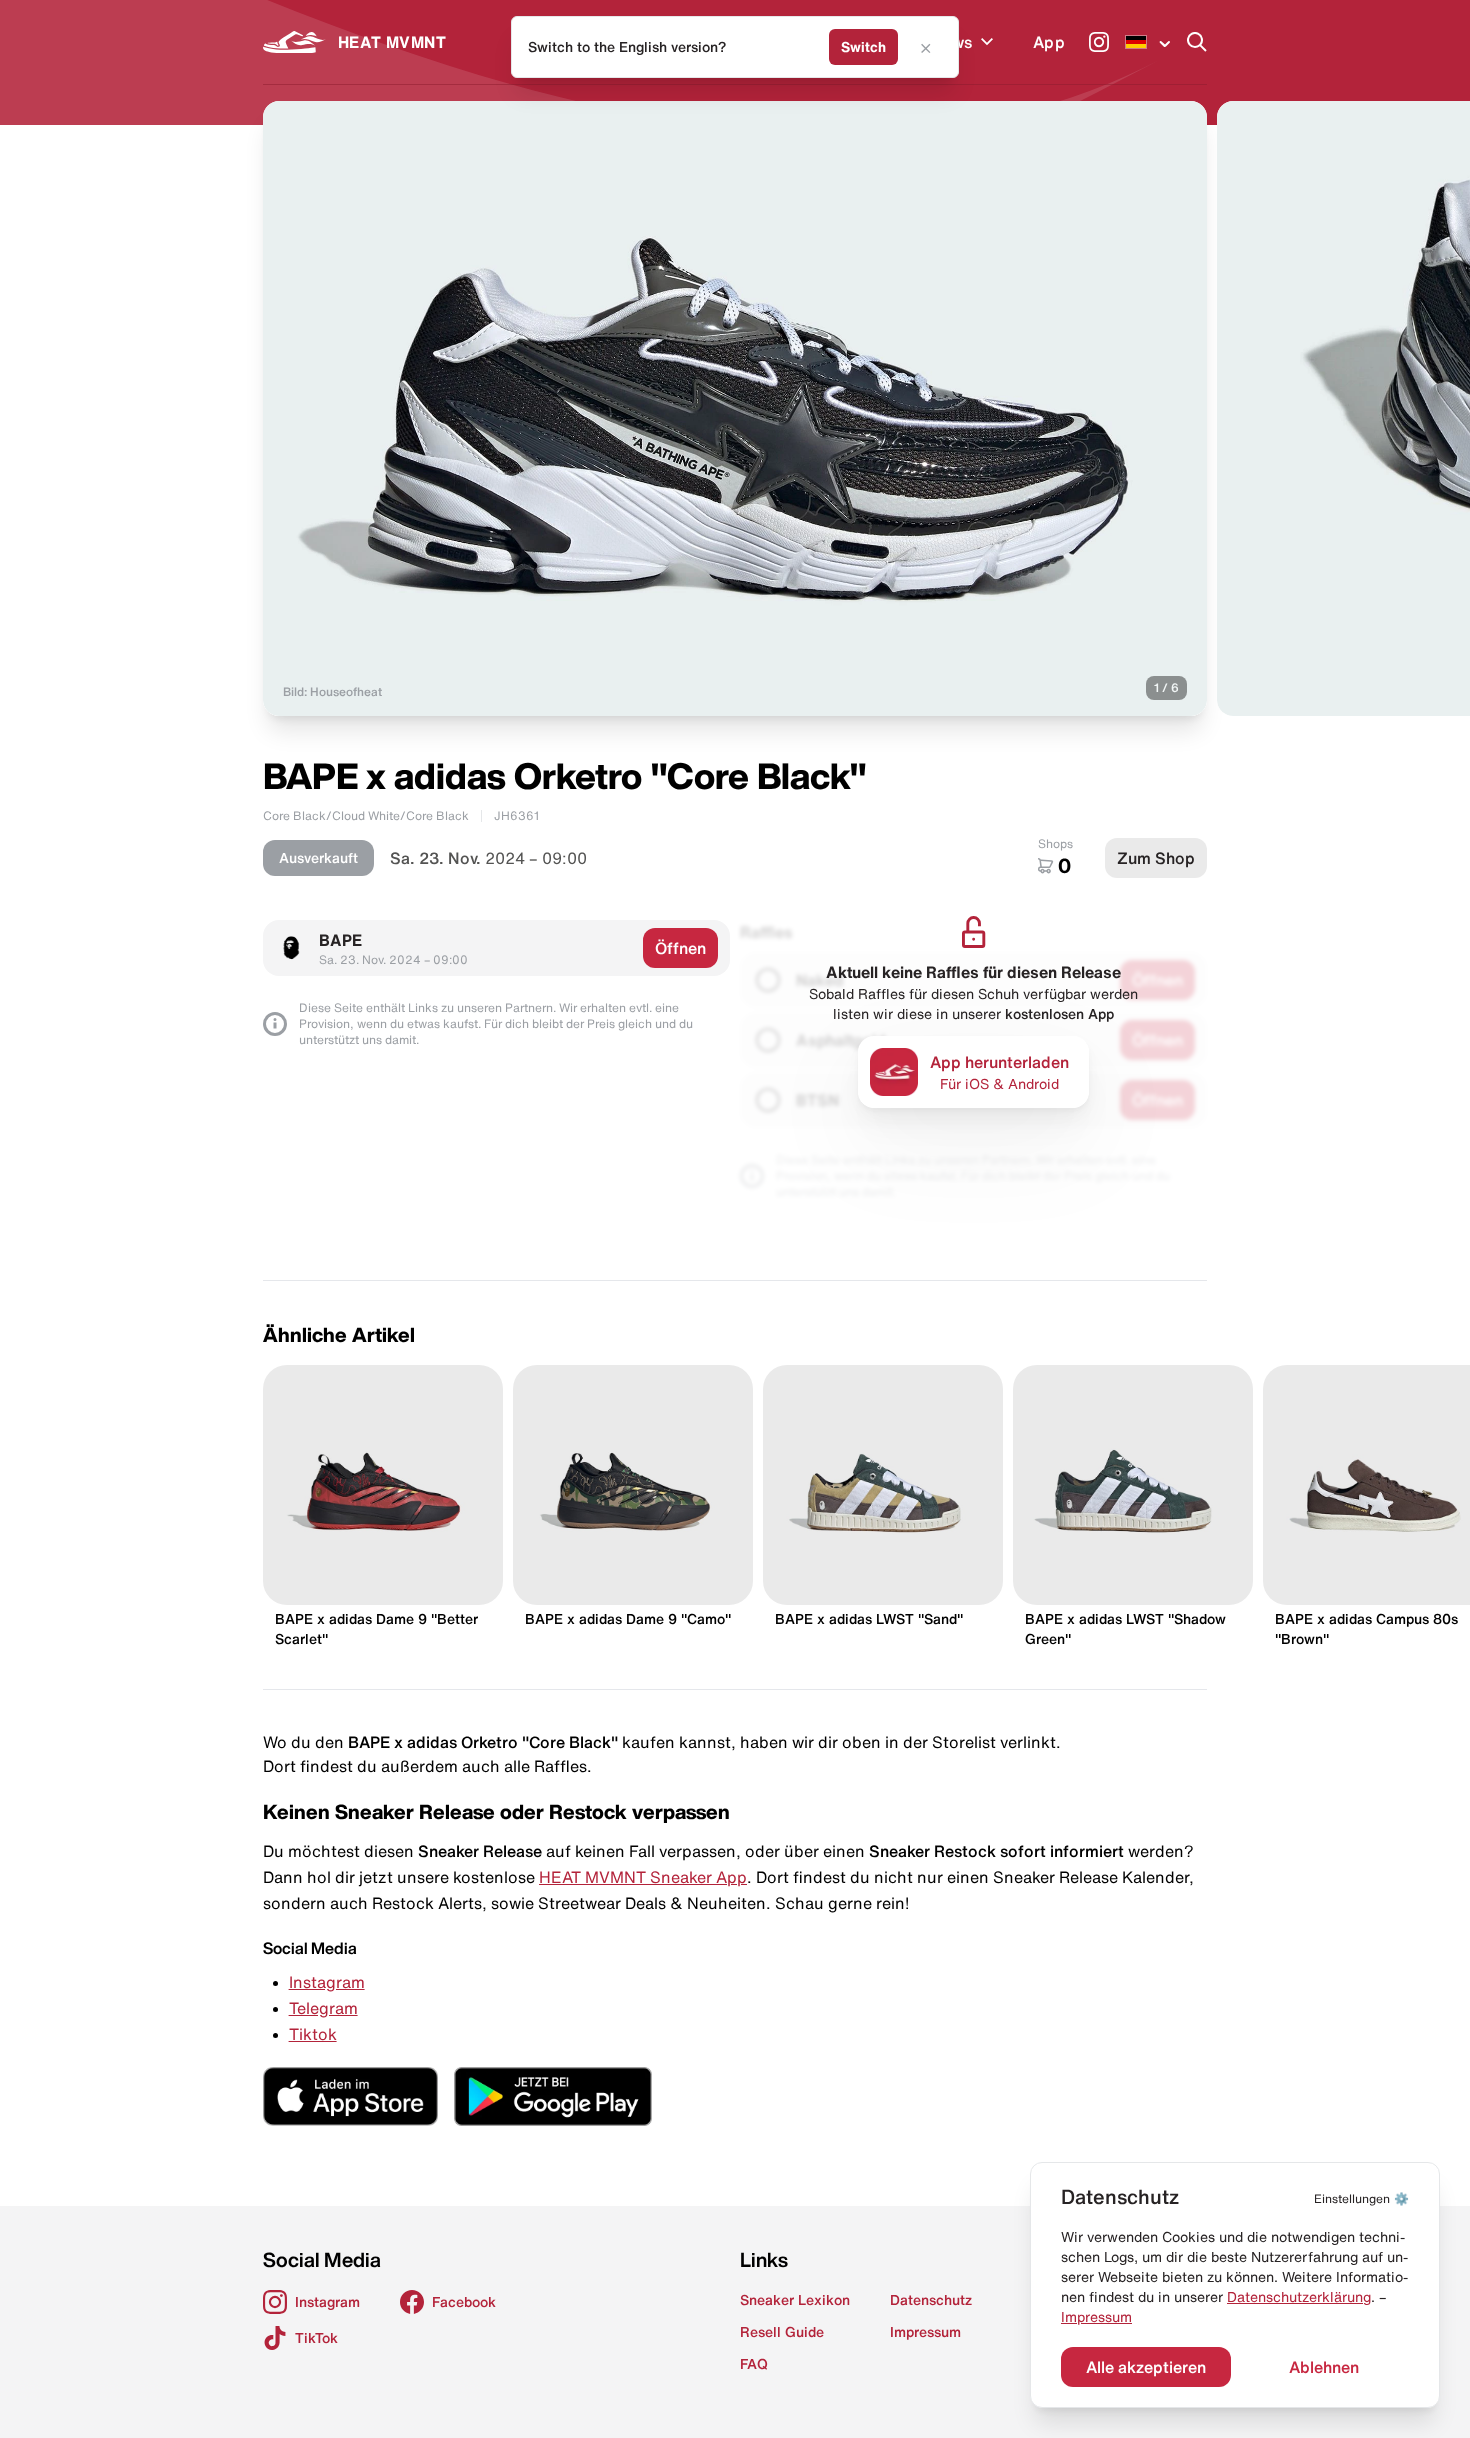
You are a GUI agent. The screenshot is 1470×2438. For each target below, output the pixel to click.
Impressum (1096, 2317)
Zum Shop (1156, 858)
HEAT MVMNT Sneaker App (643, 1877)
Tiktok (313, 2034)
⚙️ (1361, 2198)
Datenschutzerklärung (1299, 2297)
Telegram (323, 2008)
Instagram (327, 1982)
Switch (863, 47)
